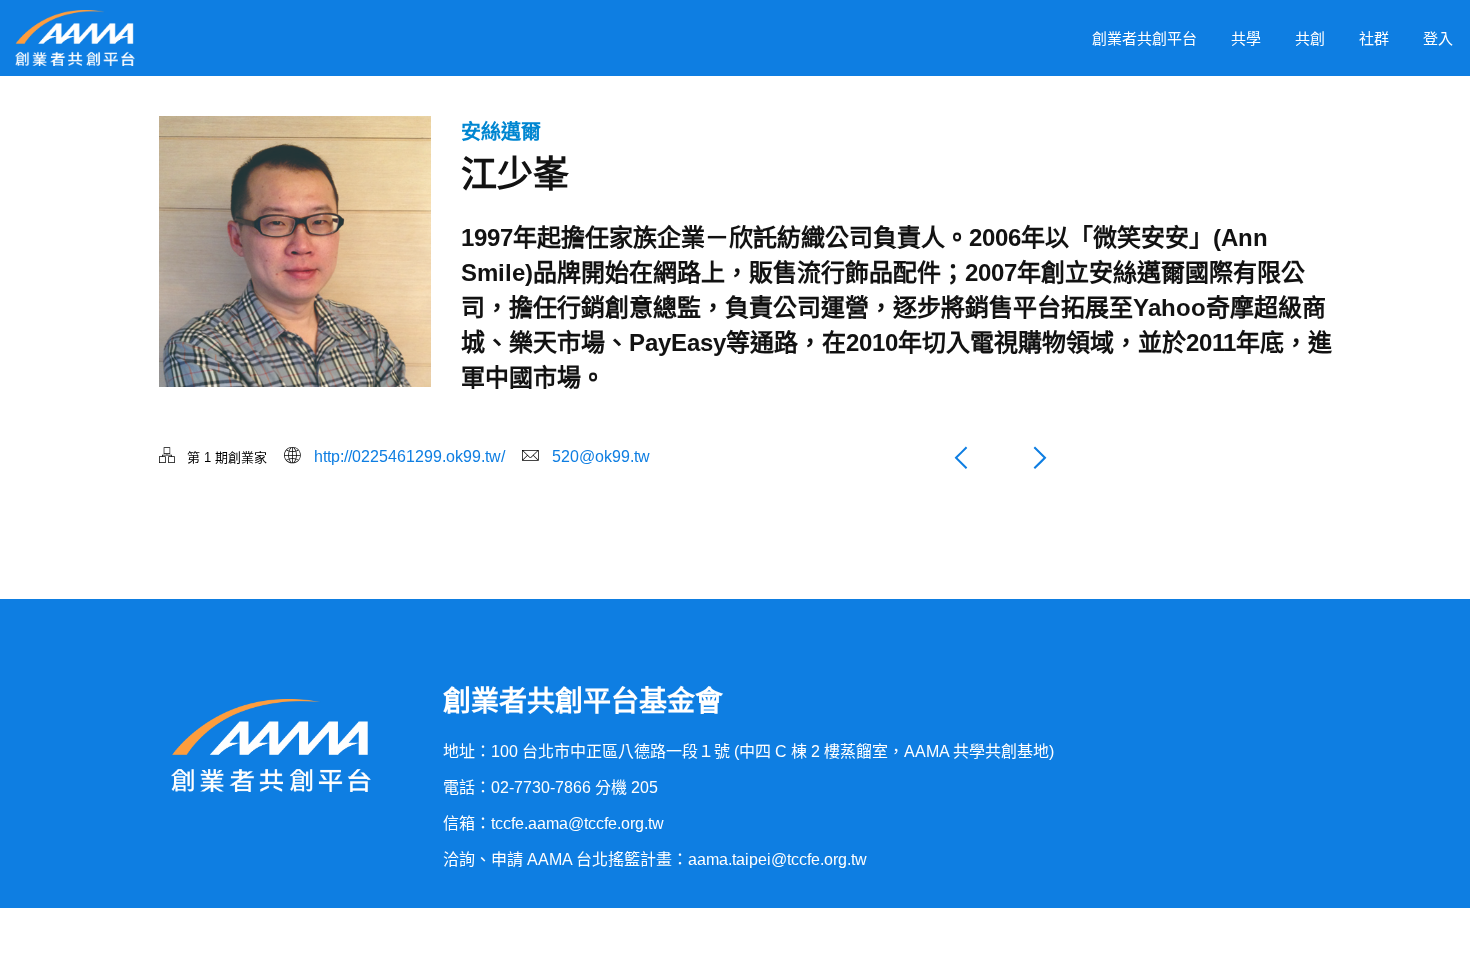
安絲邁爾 (501, 132)
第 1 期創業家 (227, 457)
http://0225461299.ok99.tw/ (409, 456)
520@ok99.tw (601, 456)
